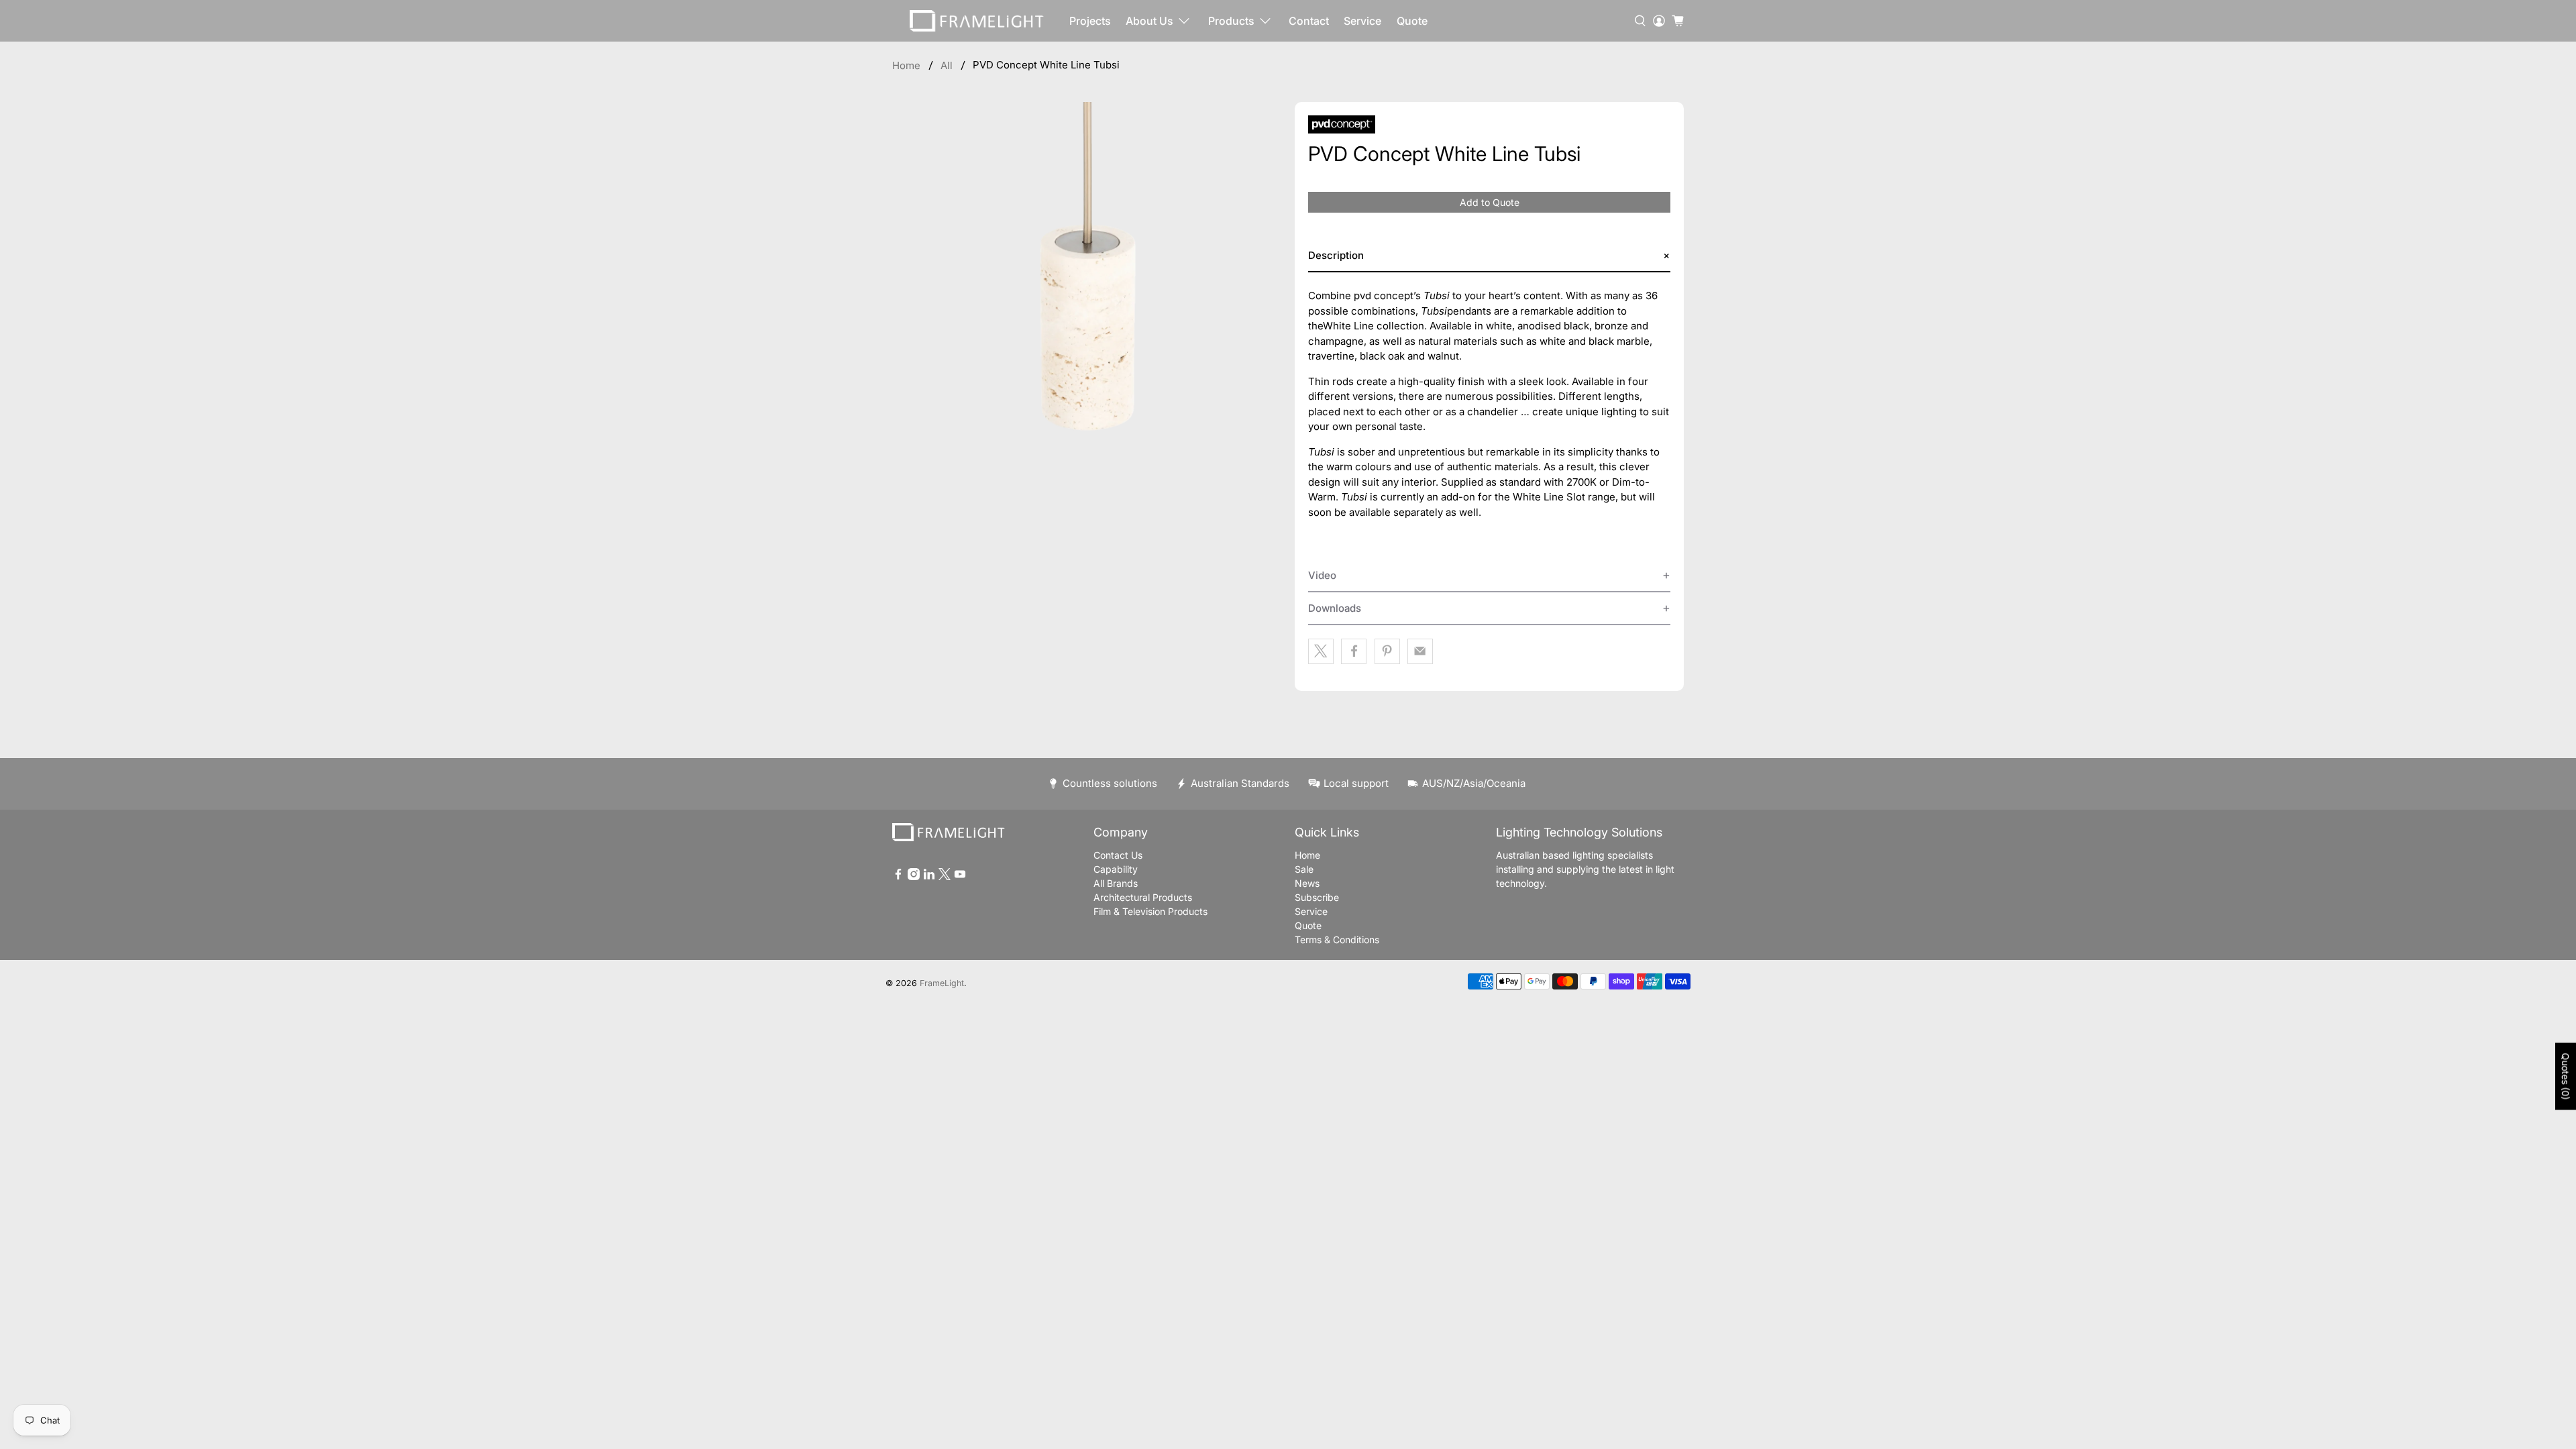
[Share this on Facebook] (1354, 651)
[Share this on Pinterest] (1387, 651)
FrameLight (942, 983)
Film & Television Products (1150, 911)
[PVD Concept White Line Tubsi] (1087, 297)
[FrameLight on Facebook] (898, 876)
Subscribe (1317, 897)
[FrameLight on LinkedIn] (929, 876)
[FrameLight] (977, 21)
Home (906, 65)
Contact (1309, 21)
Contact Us (1118, 855)
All (947, 65)
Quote (1412, 21)
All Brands (1116, 883)
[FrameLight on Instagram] (914, 876)
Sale (1304, 869)
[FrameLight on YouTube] (960, 876)
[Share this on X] (1321, 651)
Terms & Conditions (1337, 940)
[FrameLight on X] (945, 876)
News (1307, 883)
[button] (1489, 256)
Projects (1090, 21)
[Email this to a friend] (1420, 651)
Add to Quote (1490, 202)
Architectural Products (1143, 897)
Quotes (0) (2566, 1077)
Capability (1116, 869)
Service (1362, 21)
